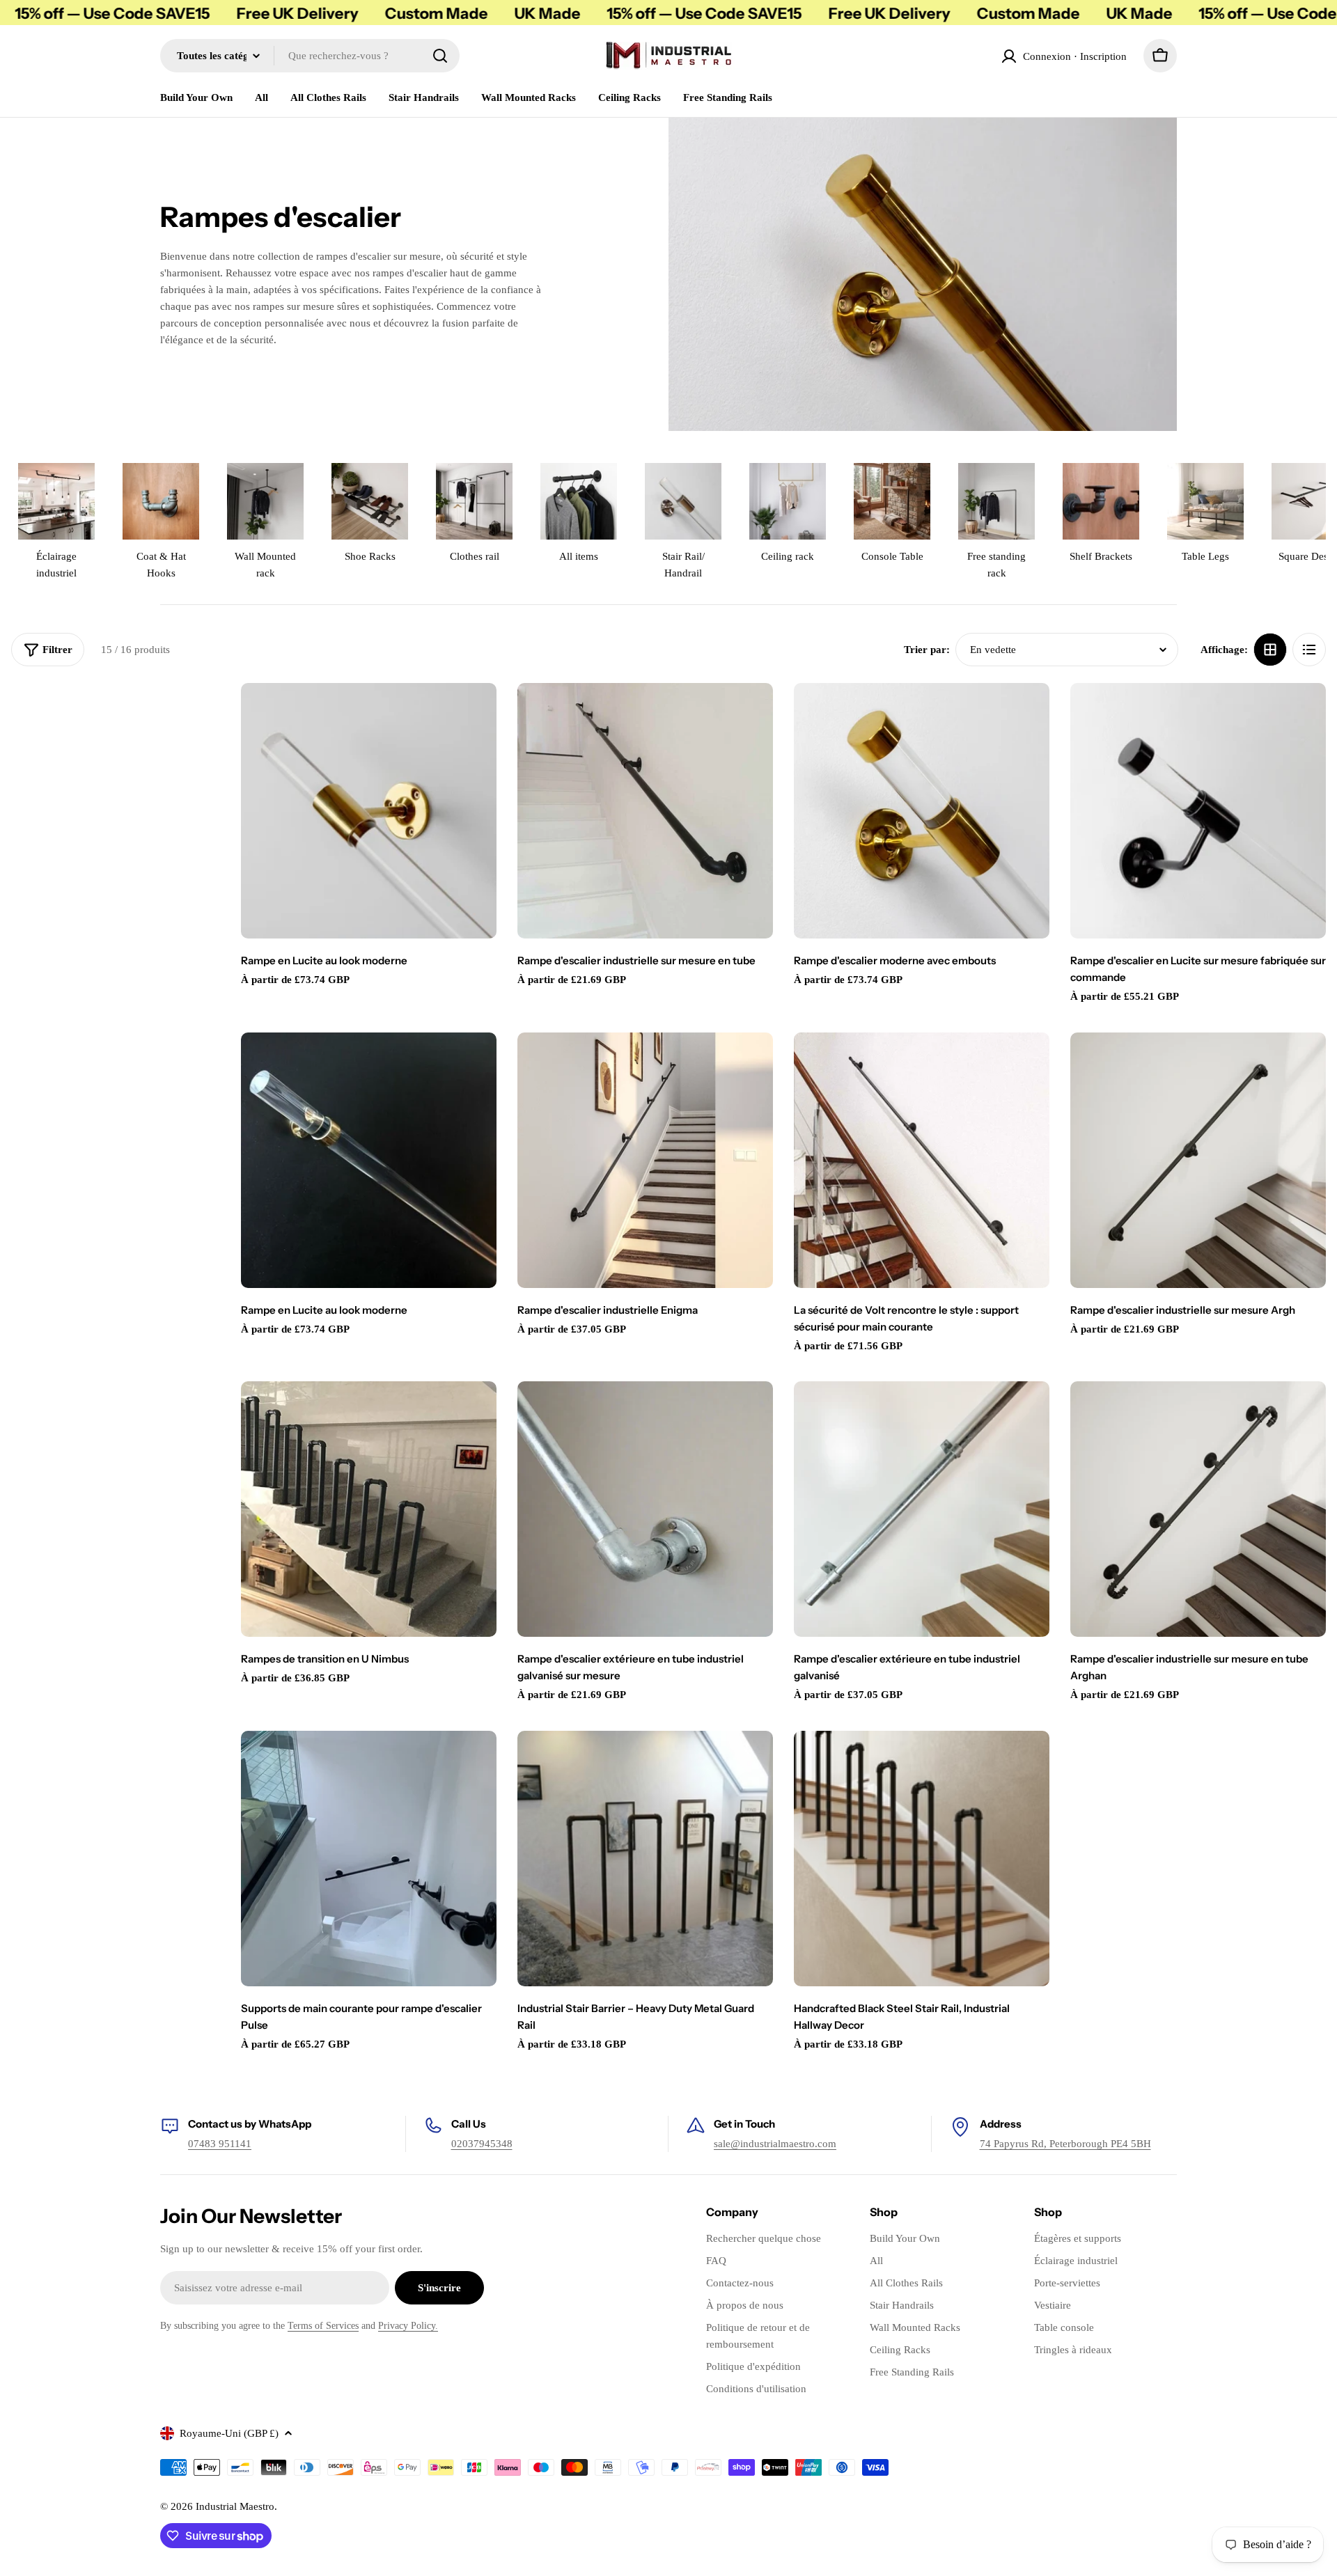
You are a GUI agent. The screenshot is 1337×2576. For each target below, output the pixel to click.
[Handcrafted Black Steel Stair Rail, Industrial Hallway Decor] (922, 1859)
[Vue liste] (1309, 650)
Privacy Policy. (408, 2326)
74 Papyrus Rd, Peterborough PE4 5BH (1065, 2144)
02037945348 (482, 2144)
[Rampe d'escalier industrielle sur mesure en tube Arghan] (1198, 1509)
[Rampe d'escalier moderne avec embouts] (922, 811)
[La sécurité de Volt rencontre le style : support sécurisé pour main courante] (922, 1160)
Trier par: (927, 650)
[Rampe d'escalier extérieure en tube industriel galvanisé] (922, 1509)
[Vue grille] (1270, 650)
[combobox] (310, 56)
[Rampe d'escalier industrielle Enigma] (645, 1160)
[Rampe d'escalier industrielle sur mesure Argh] (1198, 1160)
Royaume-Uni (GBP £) (229, 2433)
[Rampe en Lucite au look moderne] (369, 811)
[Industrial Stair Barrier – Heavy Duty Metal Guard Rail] (645, 1859)
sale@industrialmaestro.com (775, 2144)
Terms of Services (323, 2326)
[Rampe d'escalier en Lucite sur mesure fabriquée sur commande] (1198, 811)
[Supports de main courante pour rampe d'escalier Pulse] (369, 1859)
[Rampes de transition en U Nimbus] (369, 1509)
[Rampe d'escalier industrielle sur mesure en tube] (645, 811)
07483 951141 (220, 2144)
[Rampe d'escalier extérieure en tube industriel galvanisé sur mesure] (645, 1509)
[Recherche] (440, 56)
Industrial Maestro (235, 2506)
